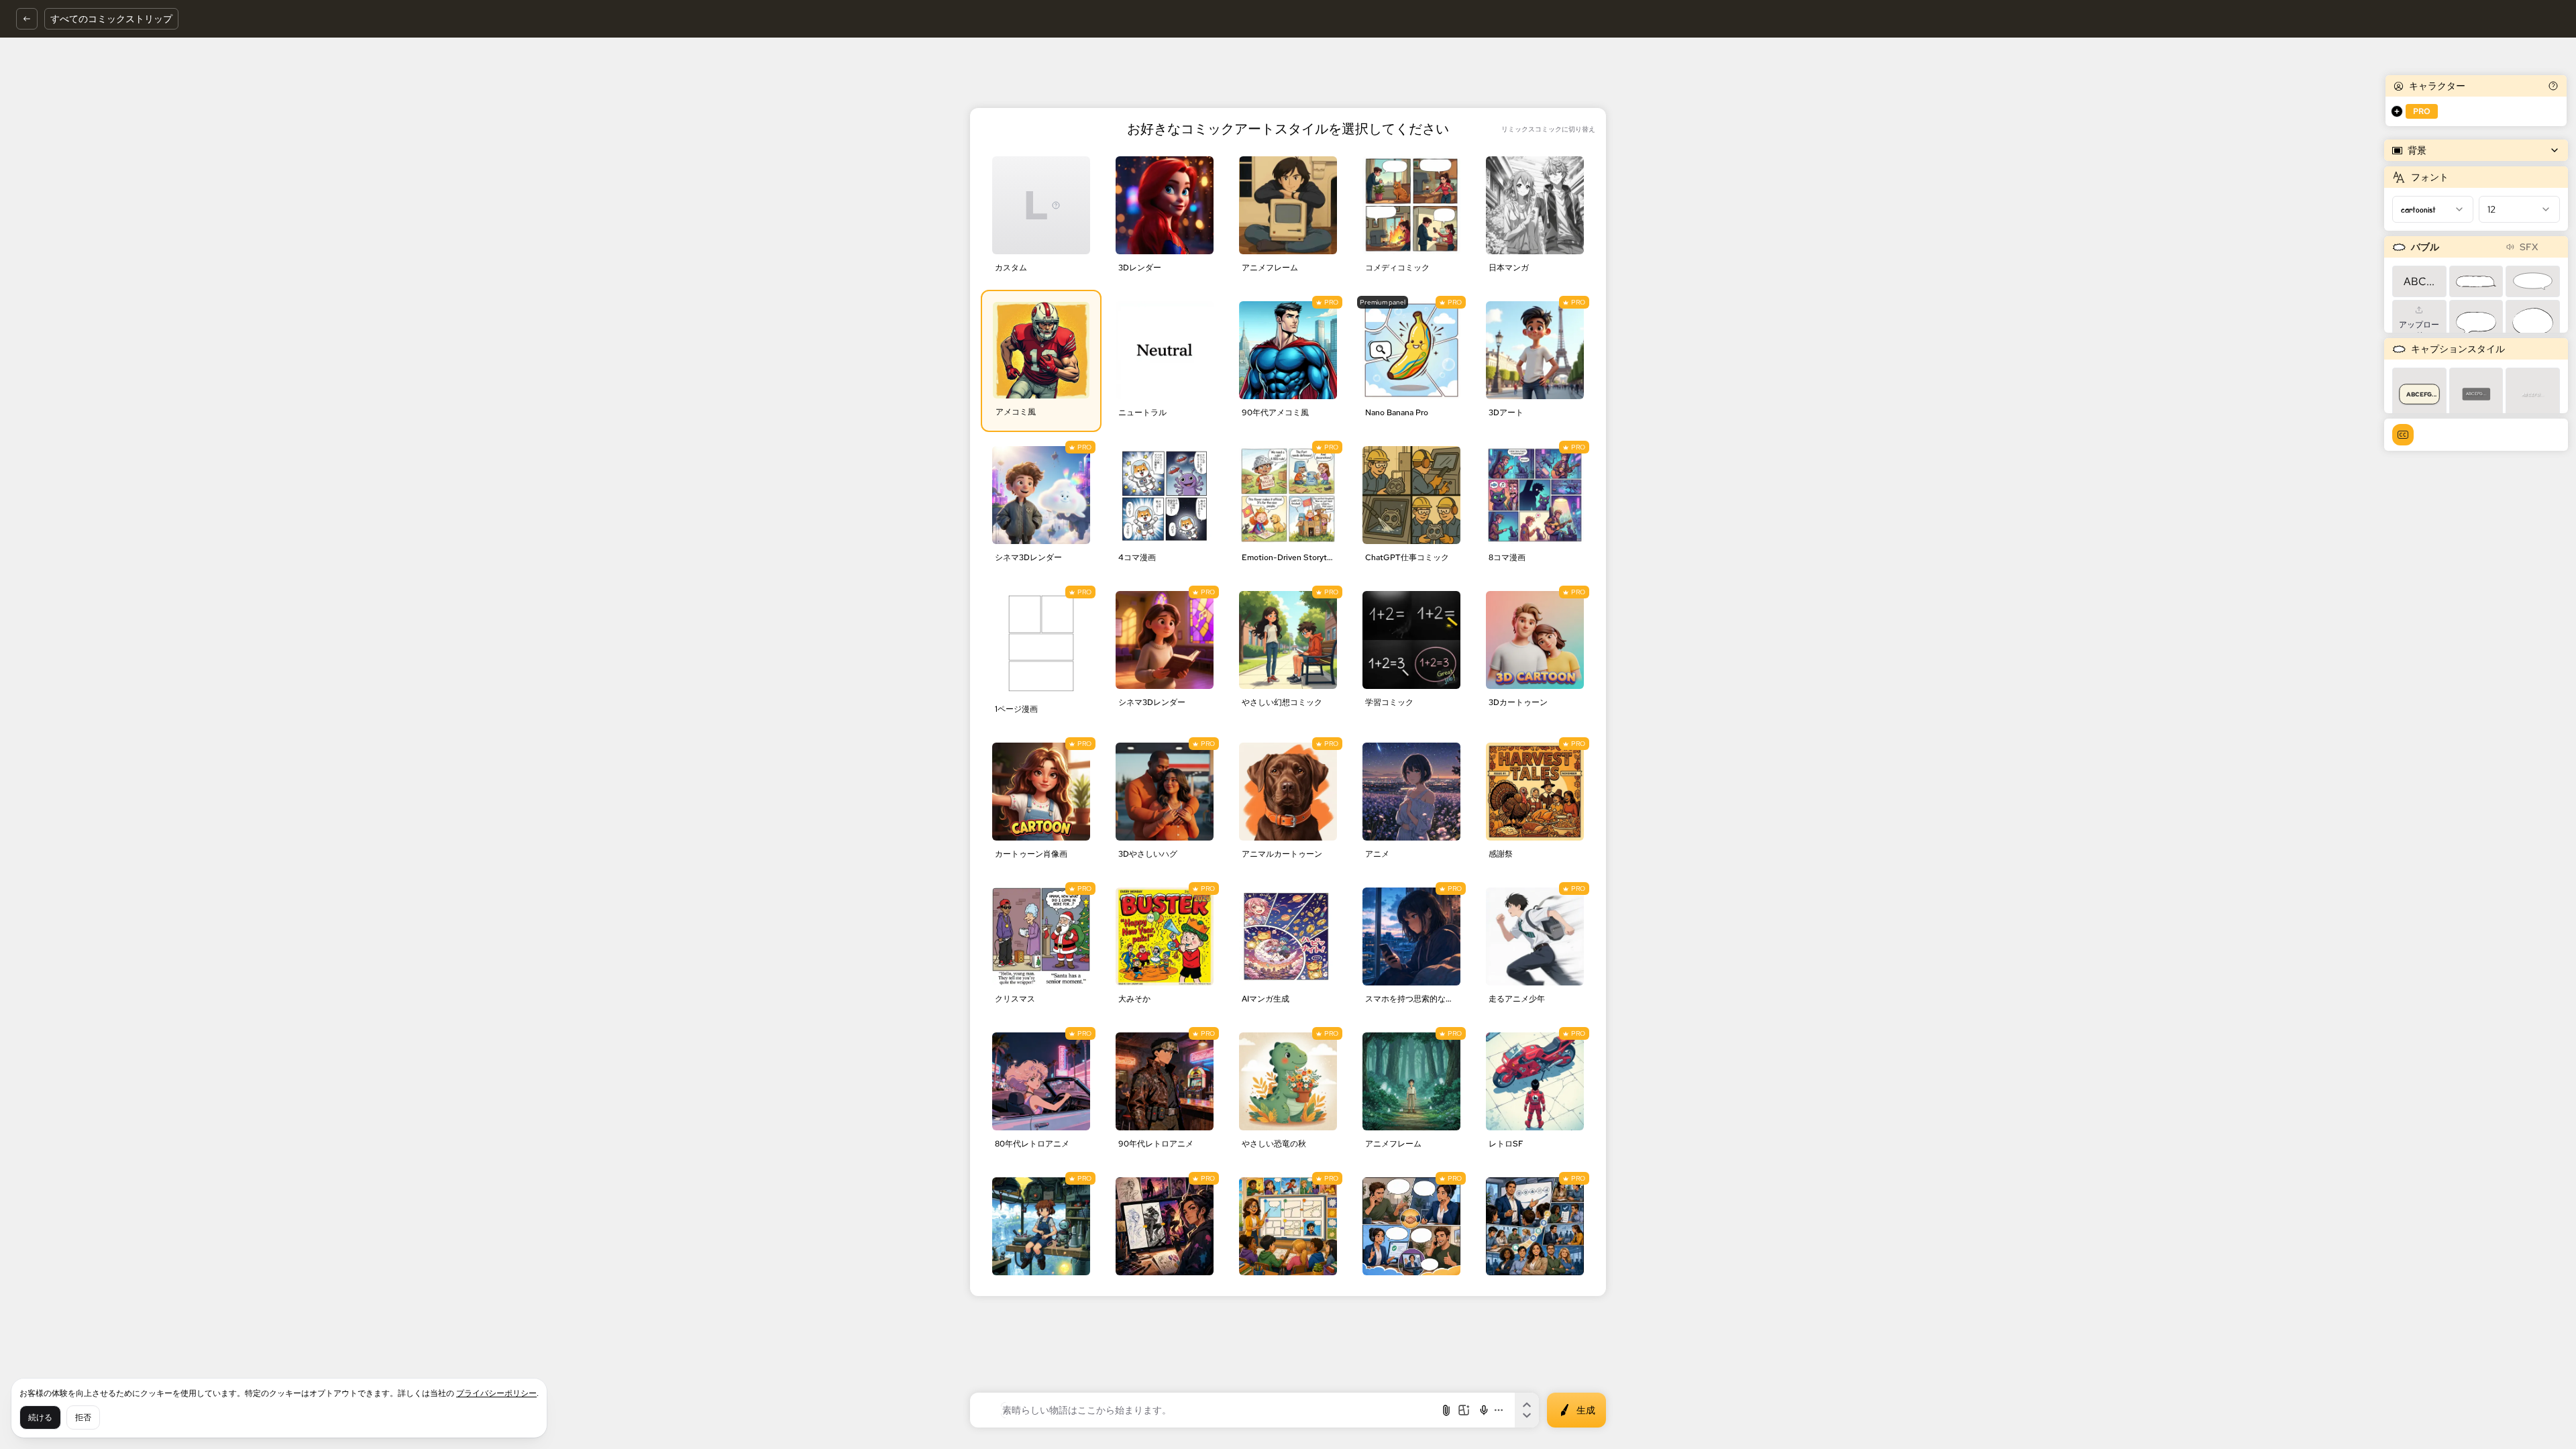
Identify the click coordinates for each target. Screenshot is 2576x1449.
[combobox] (2433, 209)
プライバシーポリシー (496, 1393)
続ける (40, 1417)
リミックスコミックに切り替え (1548, 129)
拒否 (83, 1417)
